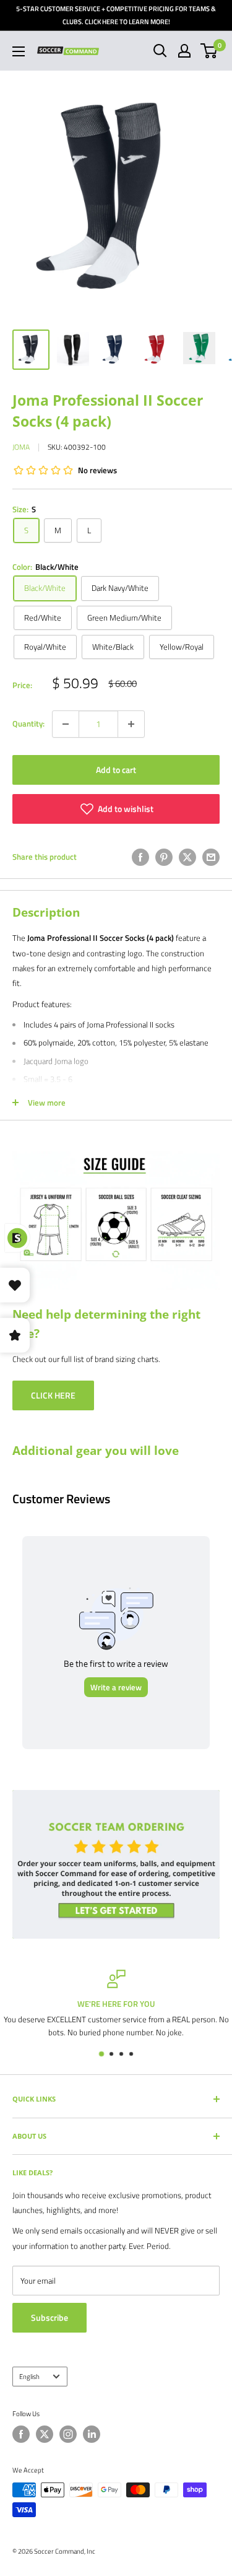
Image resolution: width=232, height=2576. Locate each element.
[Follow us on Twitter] (45, 2434)
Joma (21, 447)
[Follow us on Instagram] (68, 2434)
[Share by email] (211, 857)
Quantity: (28, 723)
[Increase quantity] (131, 724)
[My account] (184, 51)
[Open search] (160, 51)
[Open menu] (19, 51)
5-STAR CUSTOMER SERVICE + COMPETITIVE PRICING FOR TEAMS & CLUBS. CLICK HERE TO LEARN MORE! (116, 15)
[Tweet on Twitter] (187, 857)
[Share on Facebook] (140, 857)
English (29, 2376)
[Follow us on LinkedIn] (92, 2434)
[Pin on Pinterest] (164, 857)
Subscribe (49, 2317)
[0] (209, 51)
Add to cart (116, 770)
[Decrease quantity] (66, 724)
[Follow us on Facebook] (21, 2434)
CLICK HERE (53, 1395)
